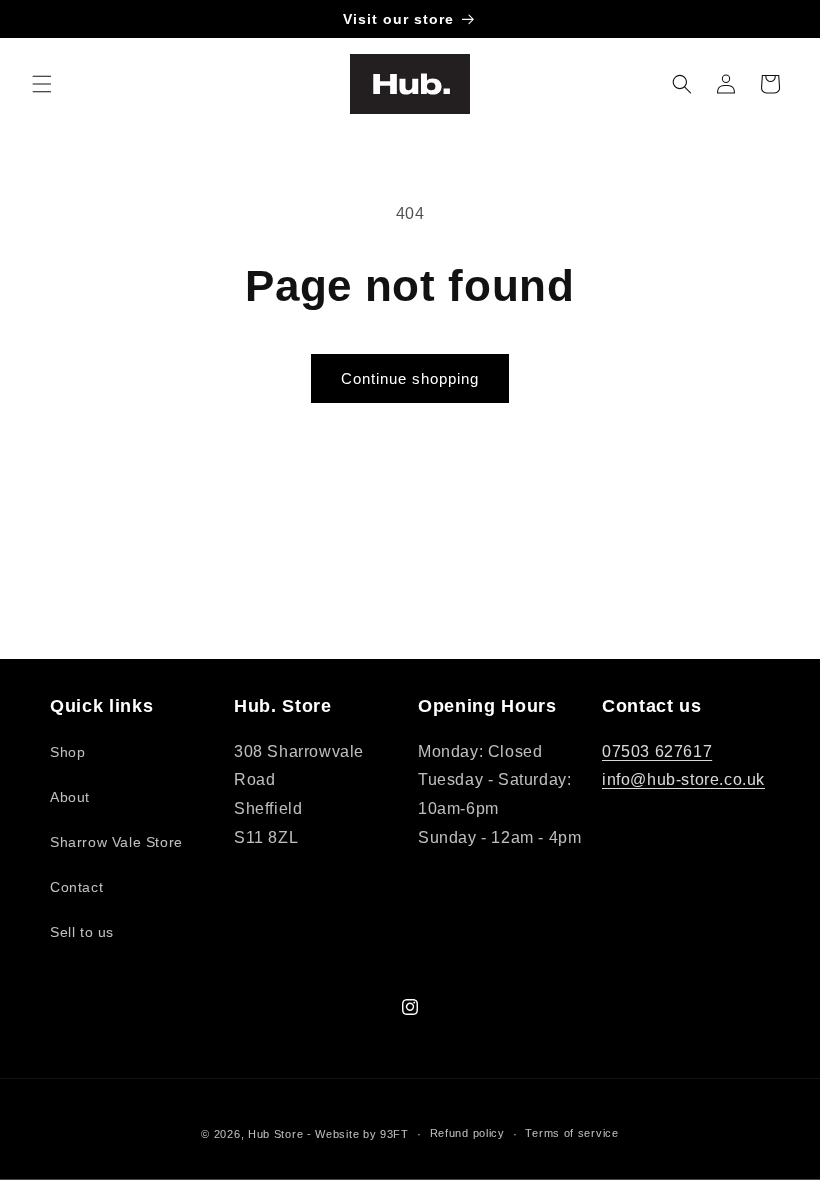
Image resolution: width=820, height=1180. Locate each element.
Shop (67, 752)
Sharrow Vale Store (116, 842)
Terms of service (571, 1133)
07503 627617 (657, 751)
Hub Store (275, 1134)
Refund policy (467, 1133)
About (70, 797)
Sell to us (82, 932)
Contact (76, 887)
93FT (394, 1134)
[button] (42, 84)
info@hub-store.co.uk (683, 779)
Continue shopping (410, 378)
